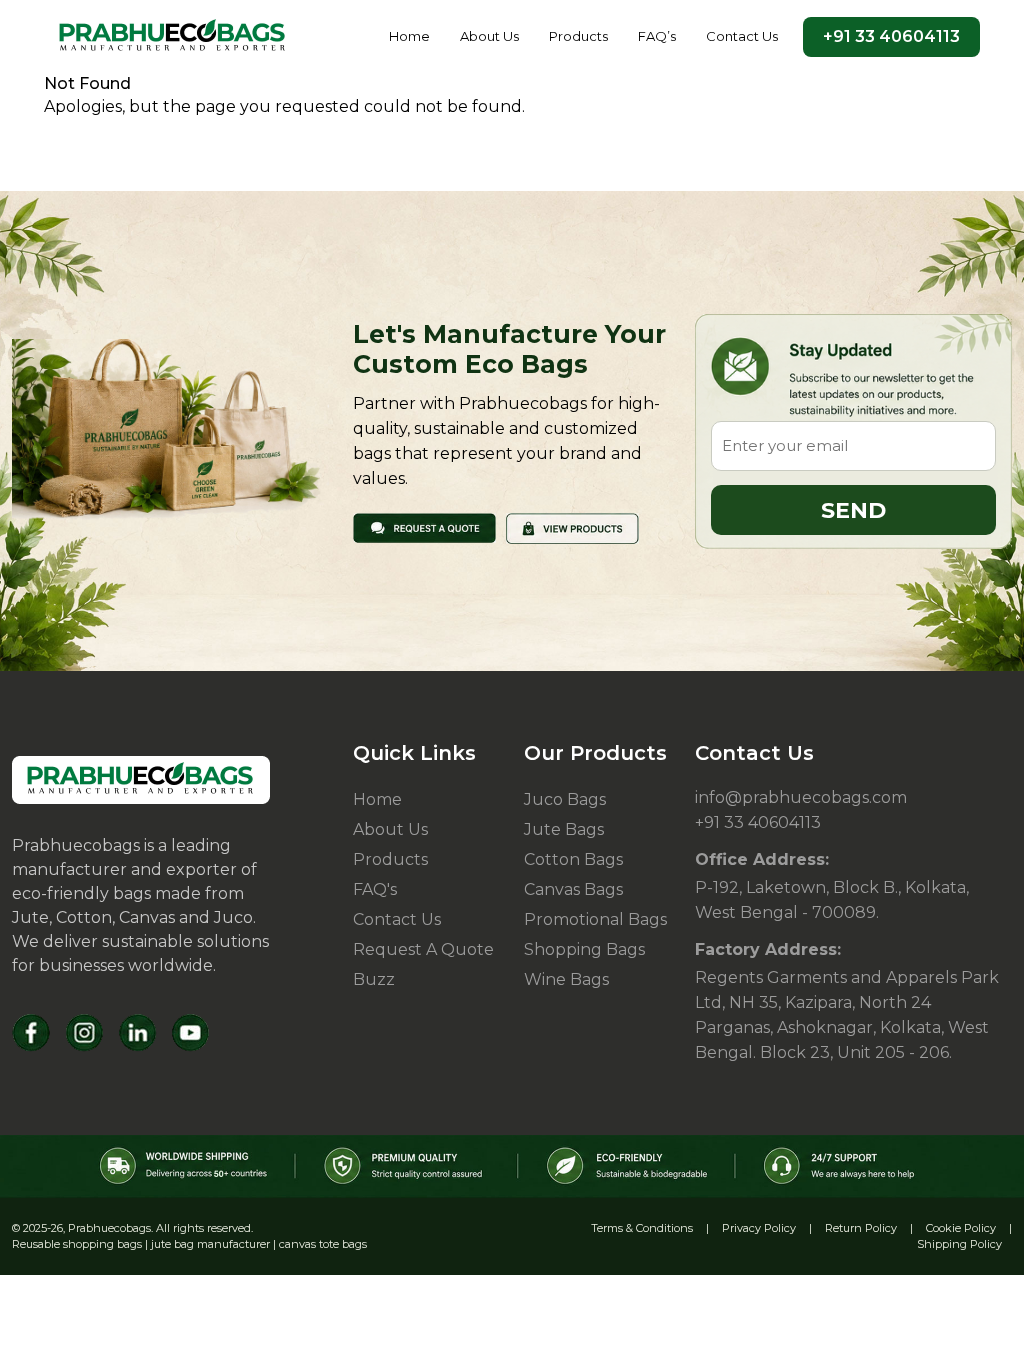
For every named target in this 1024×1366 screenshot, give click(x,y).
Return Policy (861, 1228)
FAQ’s (657, 36)
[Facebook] (31, 1032)
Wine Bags (566, 979)
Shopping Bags (584, 949)
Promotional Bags (595, 919)
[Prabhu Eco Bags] (141, 780)
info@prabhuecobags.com (801, 797)
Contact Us (742, 36)
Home (409, 36)
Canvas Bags (573, 889)
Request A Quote (423, 949)
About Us (489, 36)
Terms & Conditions (642, 1228)
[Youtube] (190, 1032)
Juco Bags (565, 799)
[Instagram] (84, 1032)
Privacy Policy (759, 1228)
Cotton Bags (573, 859)
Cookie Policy (961, 1228)
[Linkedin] (137, 1032)
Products (578, 36)
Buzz (374, 979)
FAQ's (375, 889)
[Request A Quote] (424, 526)
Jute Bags (564, 829)
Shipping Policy (959, 1244)
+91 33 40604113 (891, 36)
